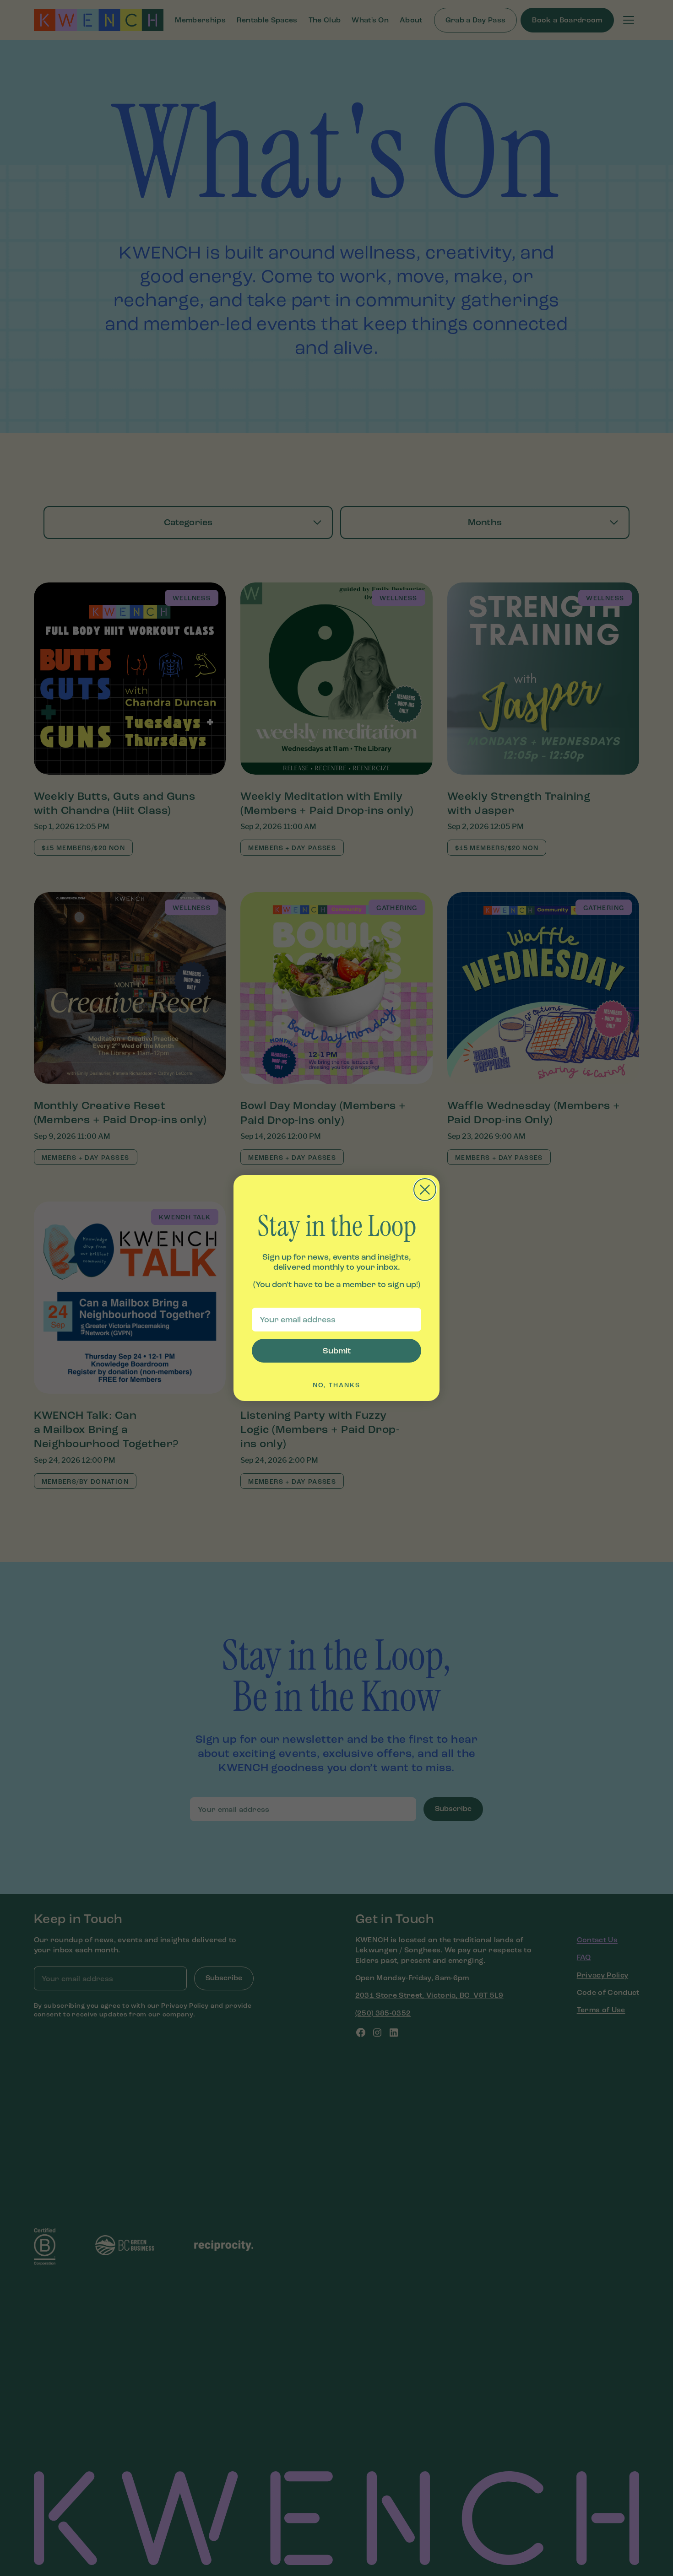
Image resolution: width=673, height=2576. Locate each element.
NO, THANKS (336, 1385)
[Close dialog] (425, 1190)
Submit (337, 1351)
